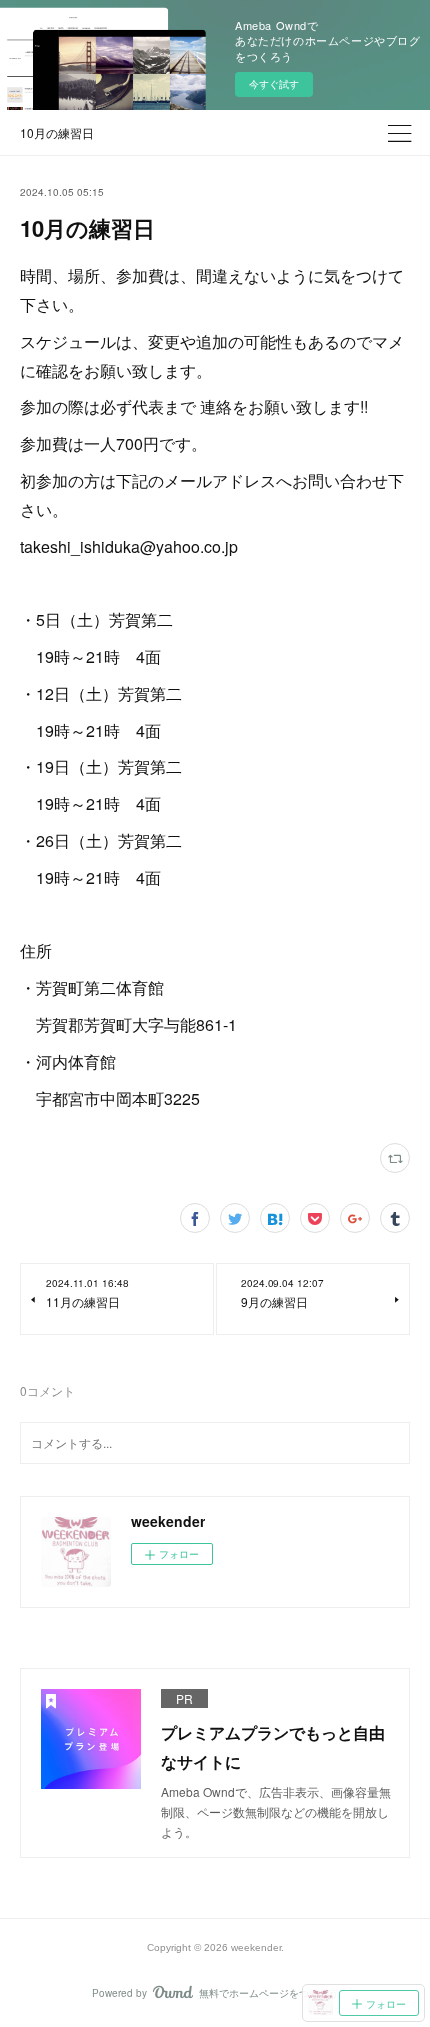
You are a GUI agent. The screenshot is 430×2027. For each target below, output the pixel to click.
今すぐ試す (274, 84)
